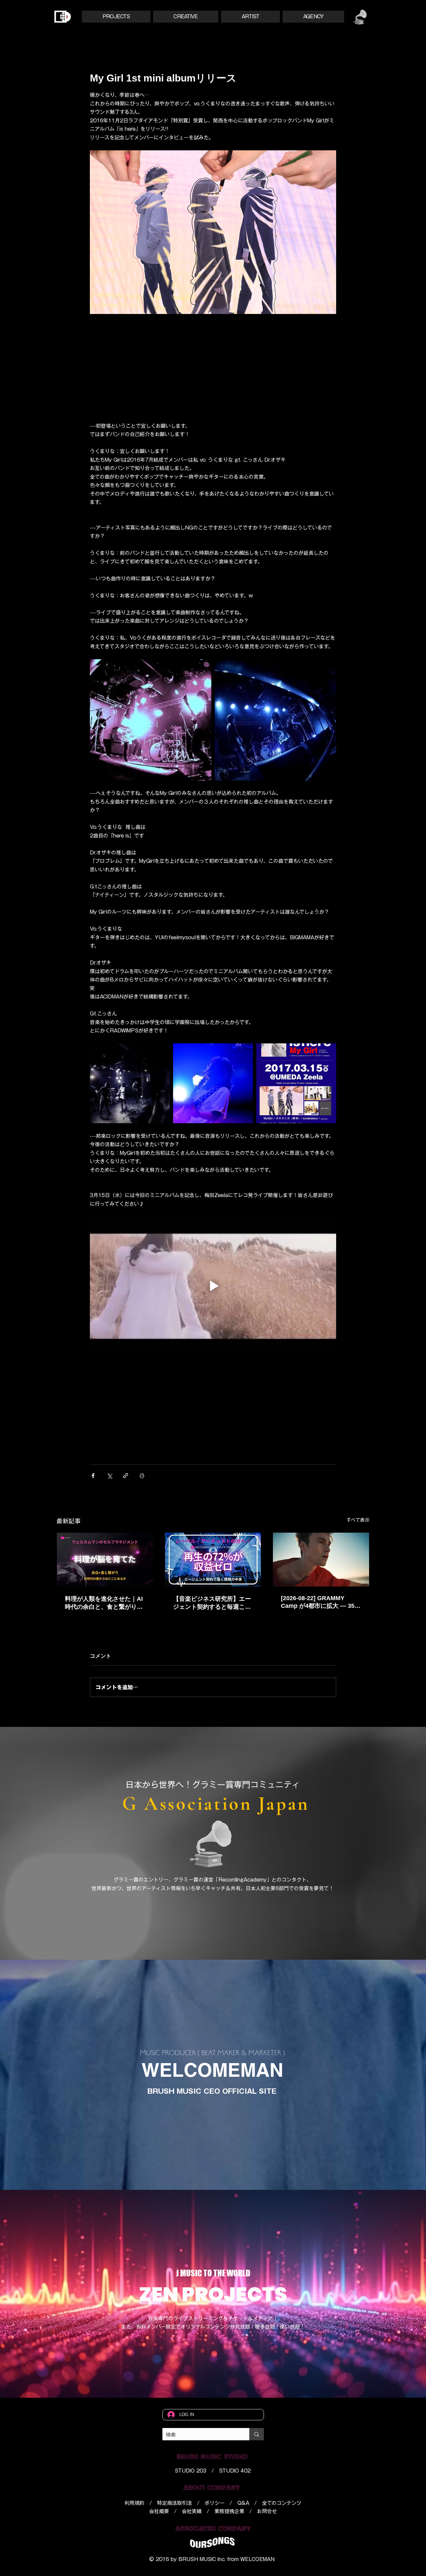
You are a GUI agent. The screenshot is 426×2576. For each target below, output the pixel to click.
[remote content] (213, 366)
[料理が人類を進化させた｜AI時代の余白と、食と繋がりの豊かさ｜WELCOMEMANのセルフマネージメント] (105, 1560)
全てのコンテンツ (282, 2503)
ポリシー (215, 2503)
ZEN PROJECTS (213, 2294)
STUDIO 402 (235, 2471)
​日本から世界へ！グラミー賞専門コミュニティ (213, 1785)
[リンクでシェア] (126, 1476)
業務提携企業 (229, 2511)
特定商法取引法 (175, 2503)
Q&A (243, 2503)
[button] (116, 17)
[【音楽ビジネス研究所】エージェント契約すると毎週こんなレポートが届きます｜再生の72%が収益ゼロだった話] (213, 1560)
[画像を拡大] (151, 720)
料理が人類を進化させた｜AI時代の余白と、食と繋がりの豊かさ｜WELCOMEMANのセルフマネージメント (104, 1603)
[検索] (257, 2434)
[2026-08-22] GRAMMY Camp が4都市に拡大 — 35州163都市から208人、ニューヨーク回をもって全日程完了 (321, 1602)
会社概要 (159, 2511)
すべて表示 (358, 1520)
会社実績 (192, 2511)
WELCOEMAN (257, 2559)
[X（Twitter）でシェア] (109, 1476)
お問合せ (267, 2511)
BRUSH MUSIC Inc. (202, 2559)
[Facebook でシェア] (93, 1476)
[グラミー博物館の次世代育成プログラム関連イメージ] (321, 1560)
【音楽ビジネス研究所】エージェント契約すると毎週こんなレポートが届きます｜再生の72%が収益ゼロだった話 (212, 1603)
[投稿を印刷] (142, 1476)
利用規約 (134, 2503)
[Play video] (213, 1286)
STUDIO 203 (191, 2471)
